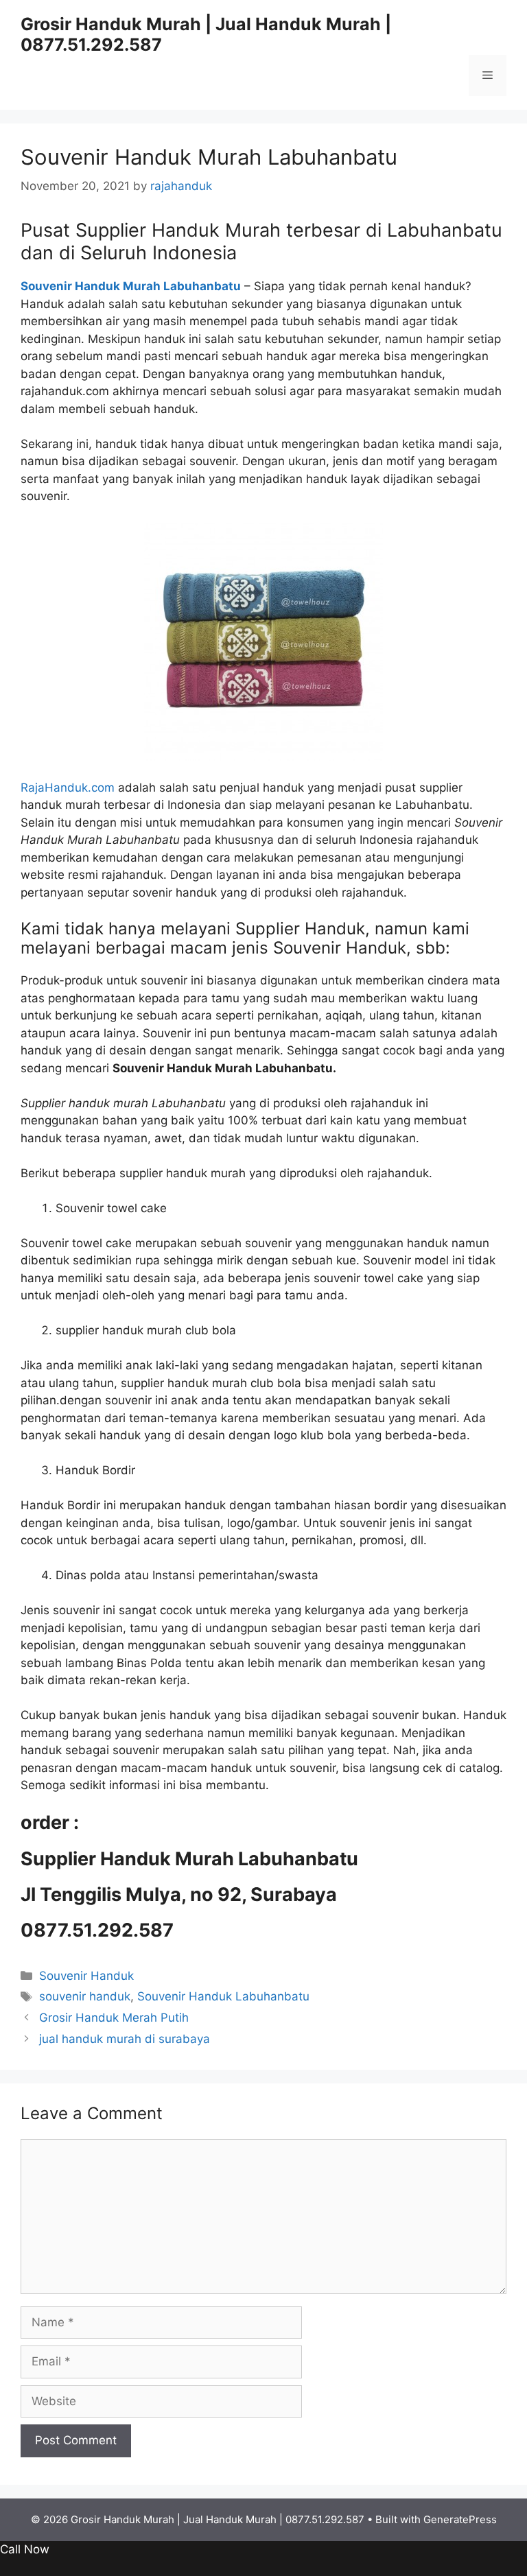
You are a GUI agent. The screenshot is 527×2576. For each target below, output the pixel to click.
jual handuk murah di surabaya (125, 2039)
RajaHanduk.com (68, 788)
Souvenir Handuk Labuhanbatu (223, 1996)
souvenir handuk (85, 1996)
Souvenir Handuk (86, 1976)
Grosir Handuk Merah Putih (114, 2018)
